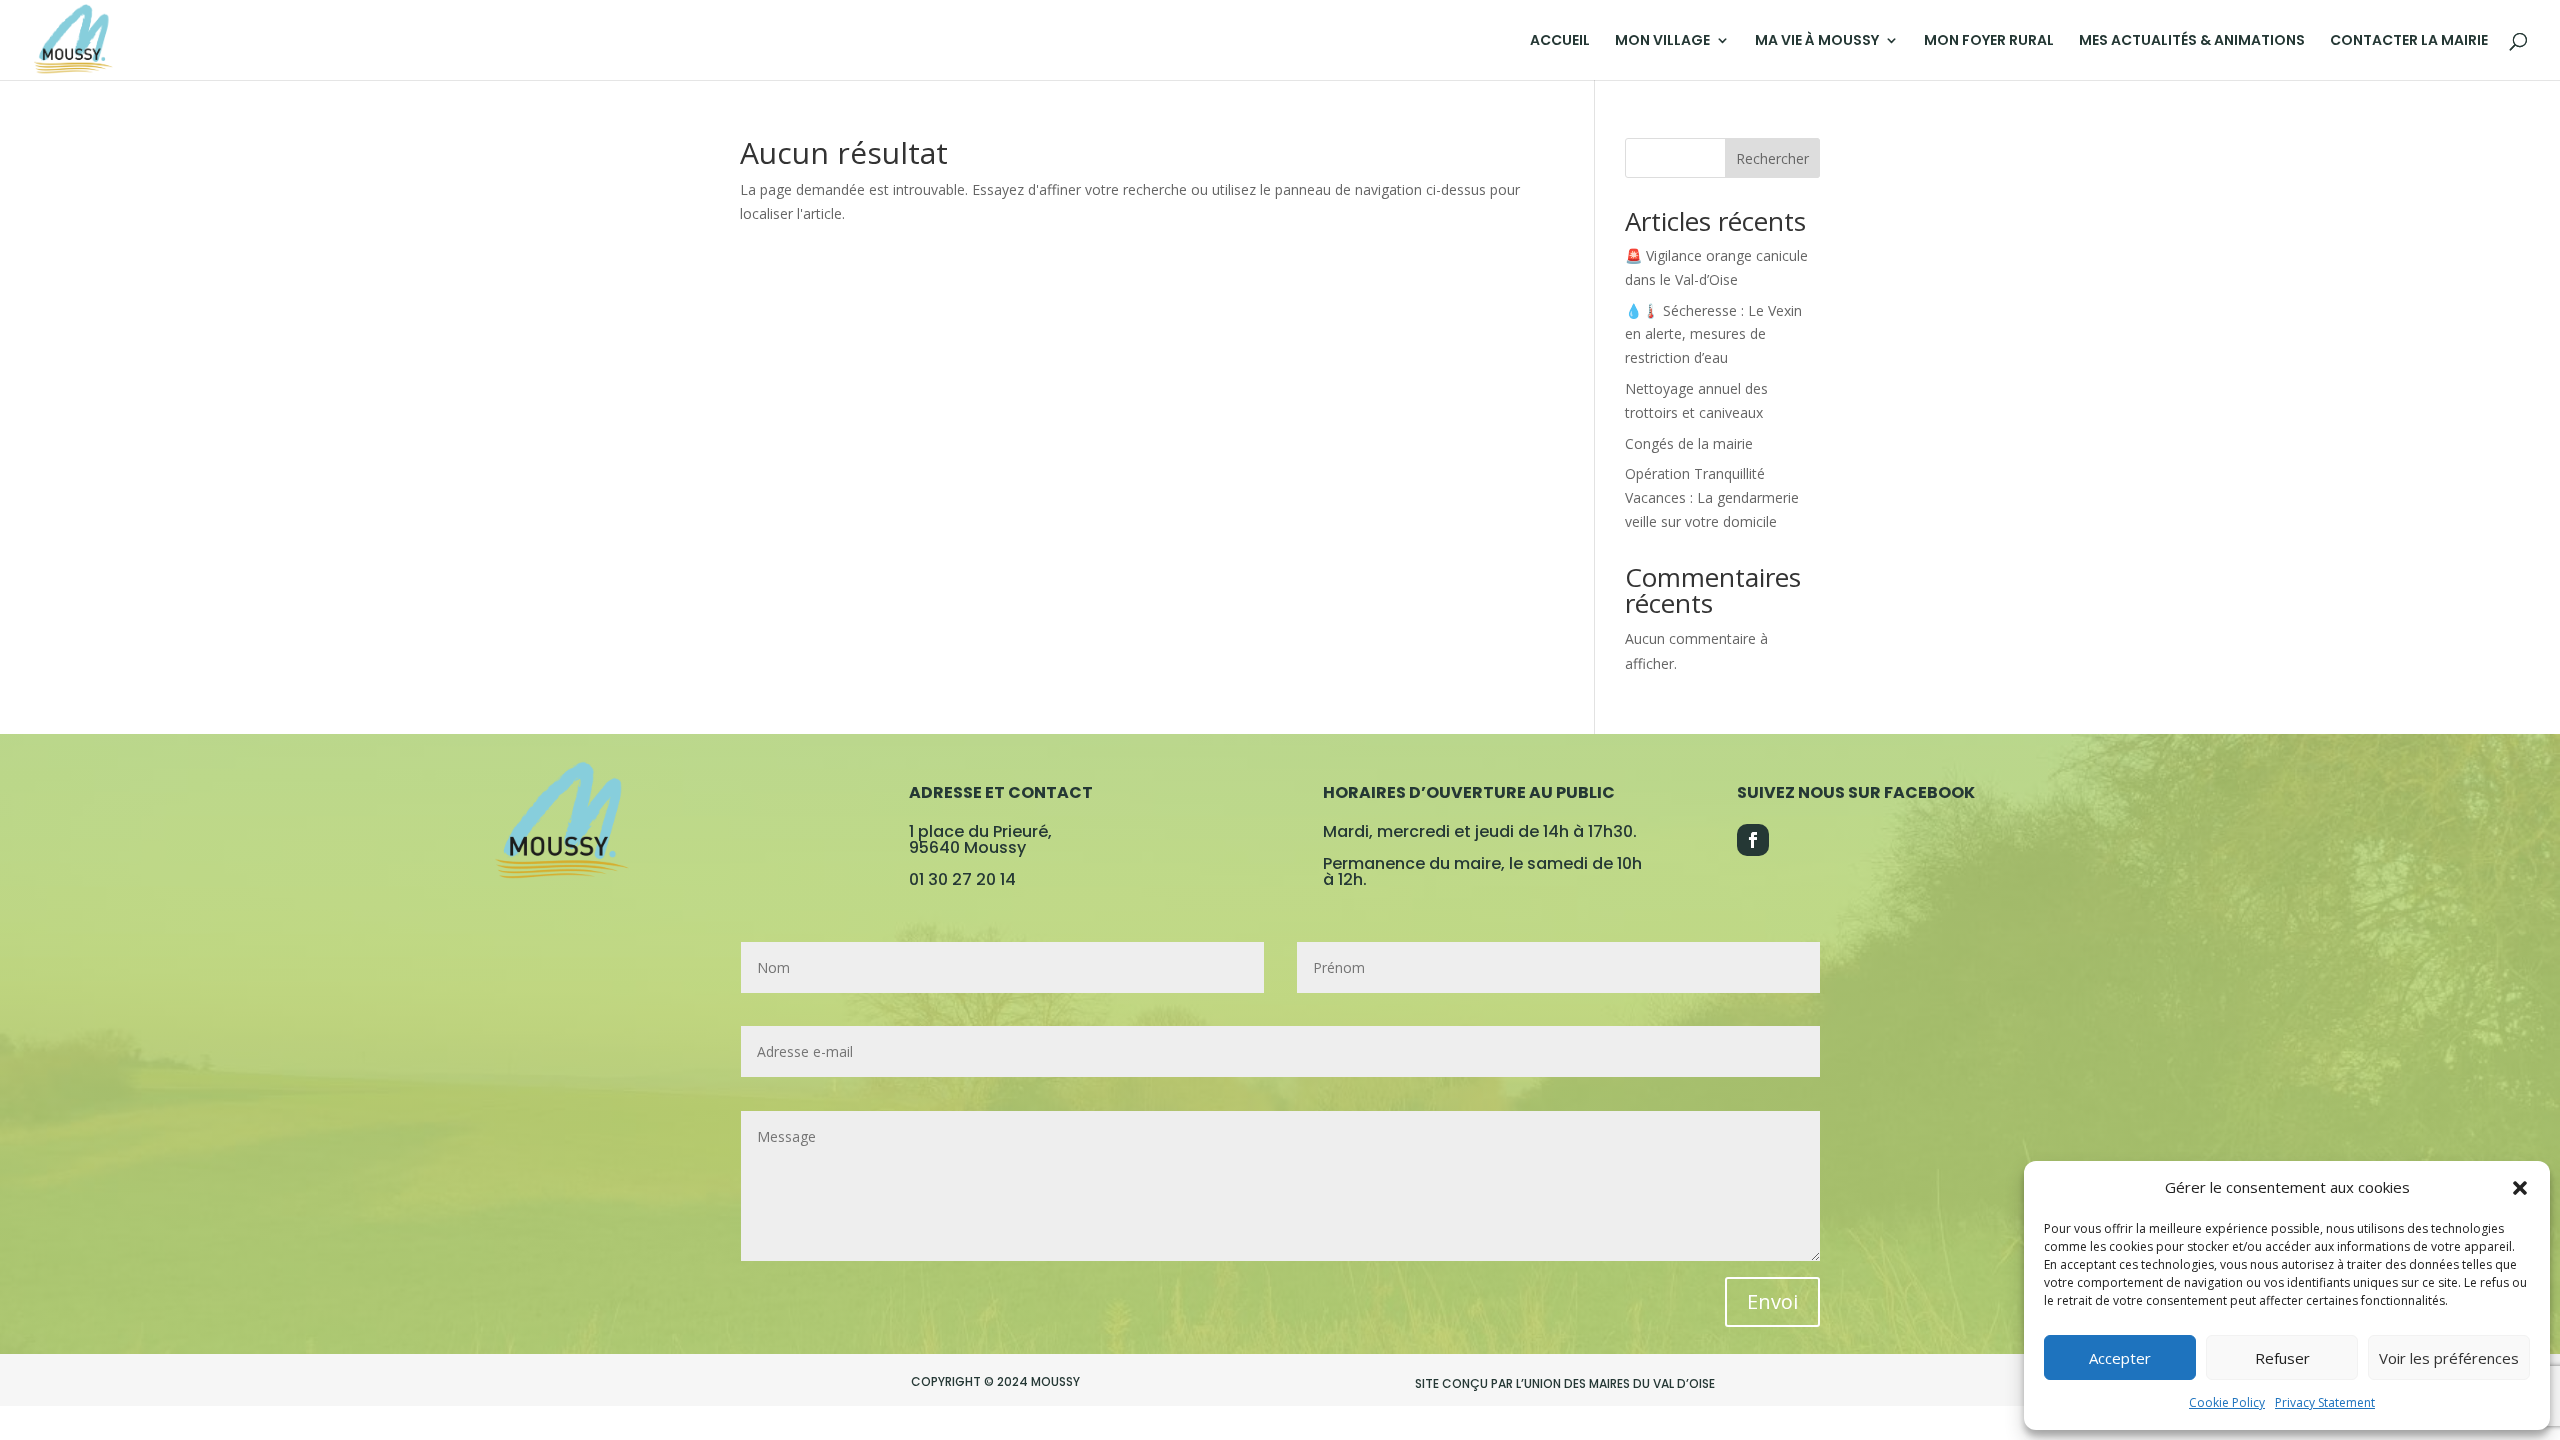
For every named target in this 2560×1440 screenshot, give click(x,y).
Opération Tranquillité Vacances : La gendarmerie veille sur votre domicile (1712, 497)
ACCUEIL (1560, 41)
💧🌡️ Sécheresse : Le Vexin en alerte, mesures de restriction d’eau (1713, 334)
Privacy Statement (2325, 1402)
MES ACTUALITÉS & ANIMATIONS (2192, 41)
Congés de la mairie (1689, 443)
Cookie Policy (2227, 1402)
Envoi (1772, 1301)
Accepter (2120, 1358)
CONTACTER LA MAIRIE (2409, 41)
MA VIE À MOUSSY (1817, 41)
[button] (2520, 1188)
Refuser (2282, 1358)
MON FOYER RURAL (1989, 41)
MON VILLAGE (1662, 41)
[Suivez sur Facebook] (1753, 840)
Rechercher (1772, 158)
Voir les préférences (2449, 1358)
